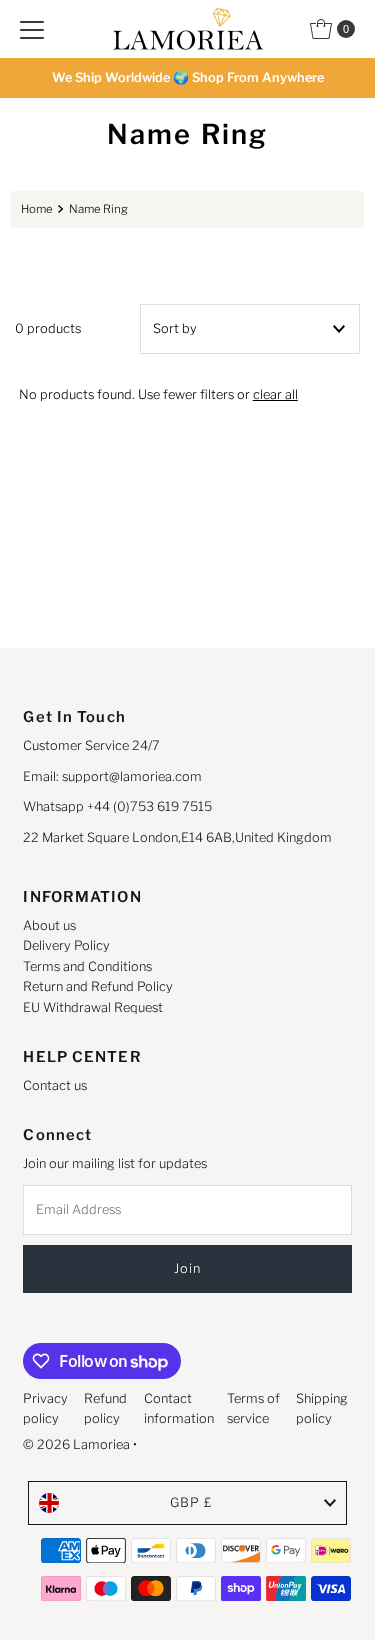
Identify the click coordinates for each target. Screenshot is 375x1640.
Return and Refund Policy (98, 986)
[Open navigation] (32, 29)
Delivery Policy (66, 945)
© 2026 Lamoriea (76, 1444)
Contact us (55, 1085)
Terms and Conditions (87, 966)
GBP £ (191, 1502)
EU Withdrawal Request (93, 1007)
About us (49, 925)
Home (37, 209)
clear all (275, 394)
